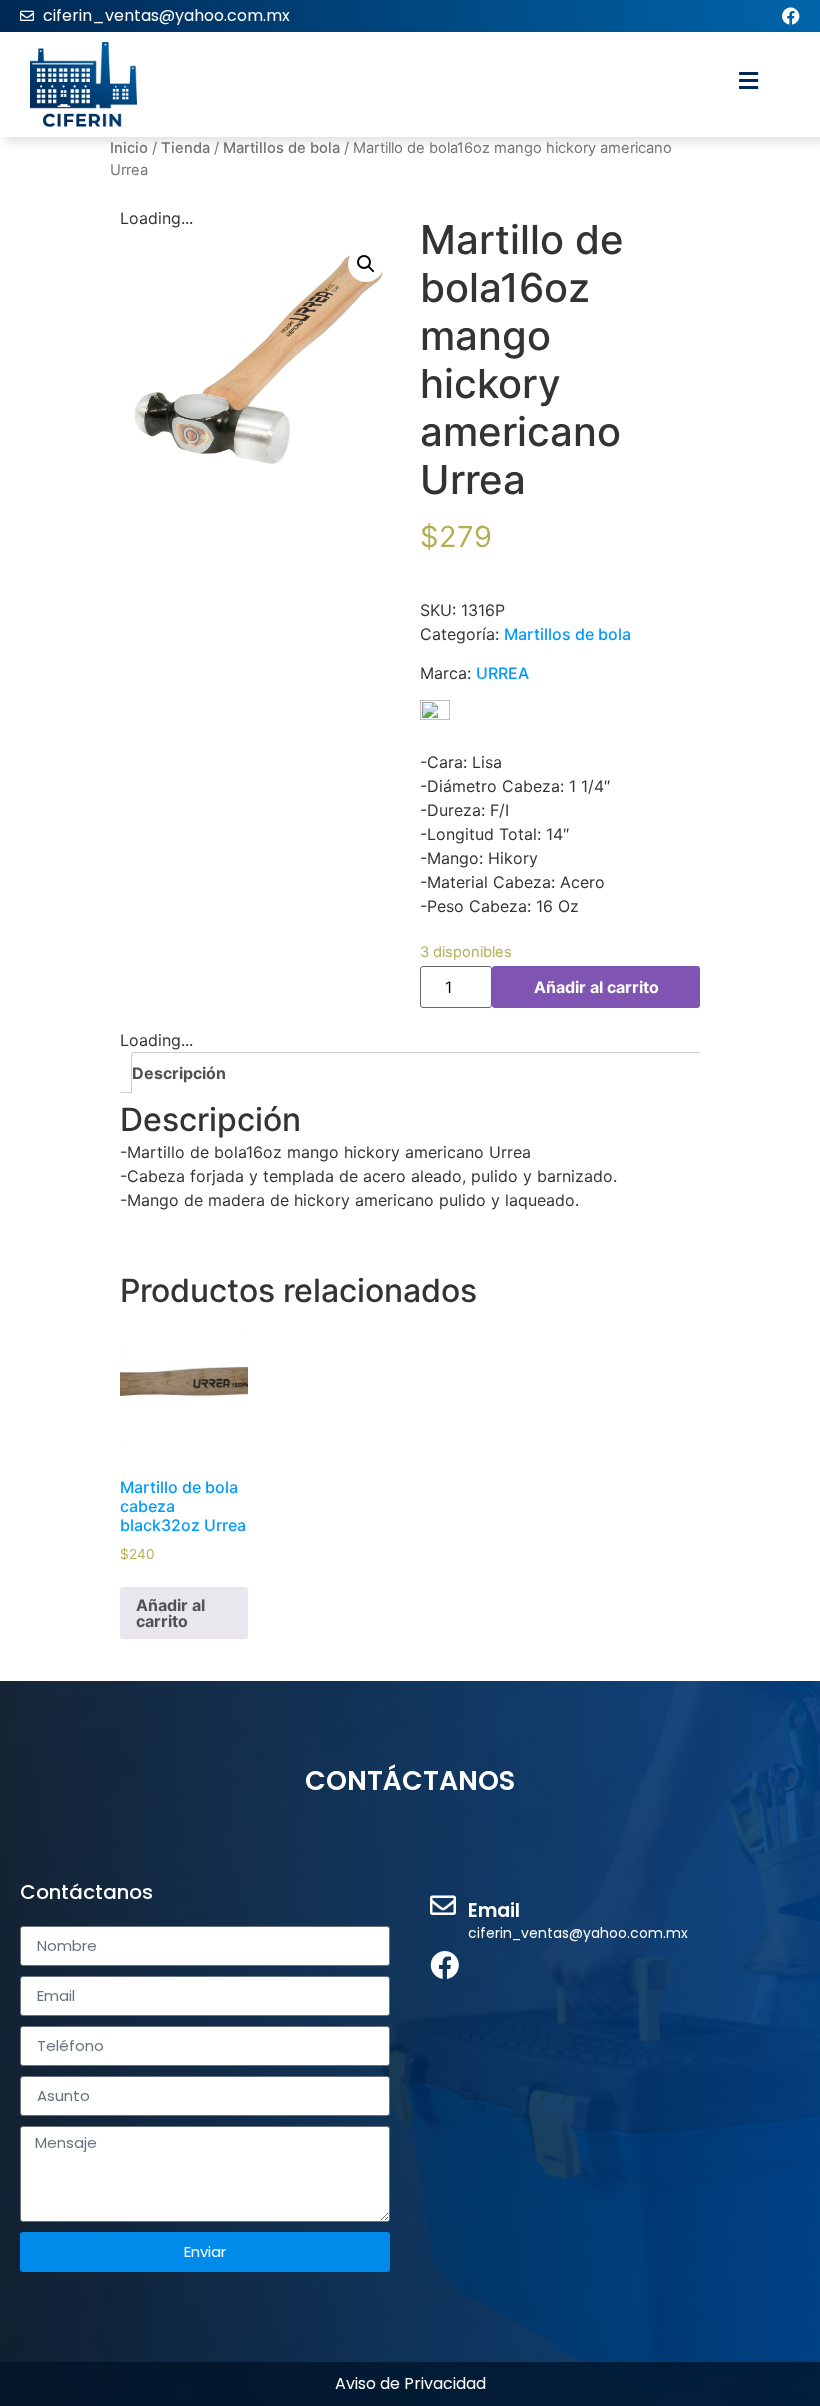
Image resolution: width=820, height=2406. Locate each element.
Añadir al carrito (596, 987)
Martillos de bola (281, 148)
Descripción (179, 1073)
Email (494, 1910)
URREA (502, 673)
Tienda (185, 148)
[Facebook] (791, 16)
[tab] (418, 1072)
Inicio (129, 148)
